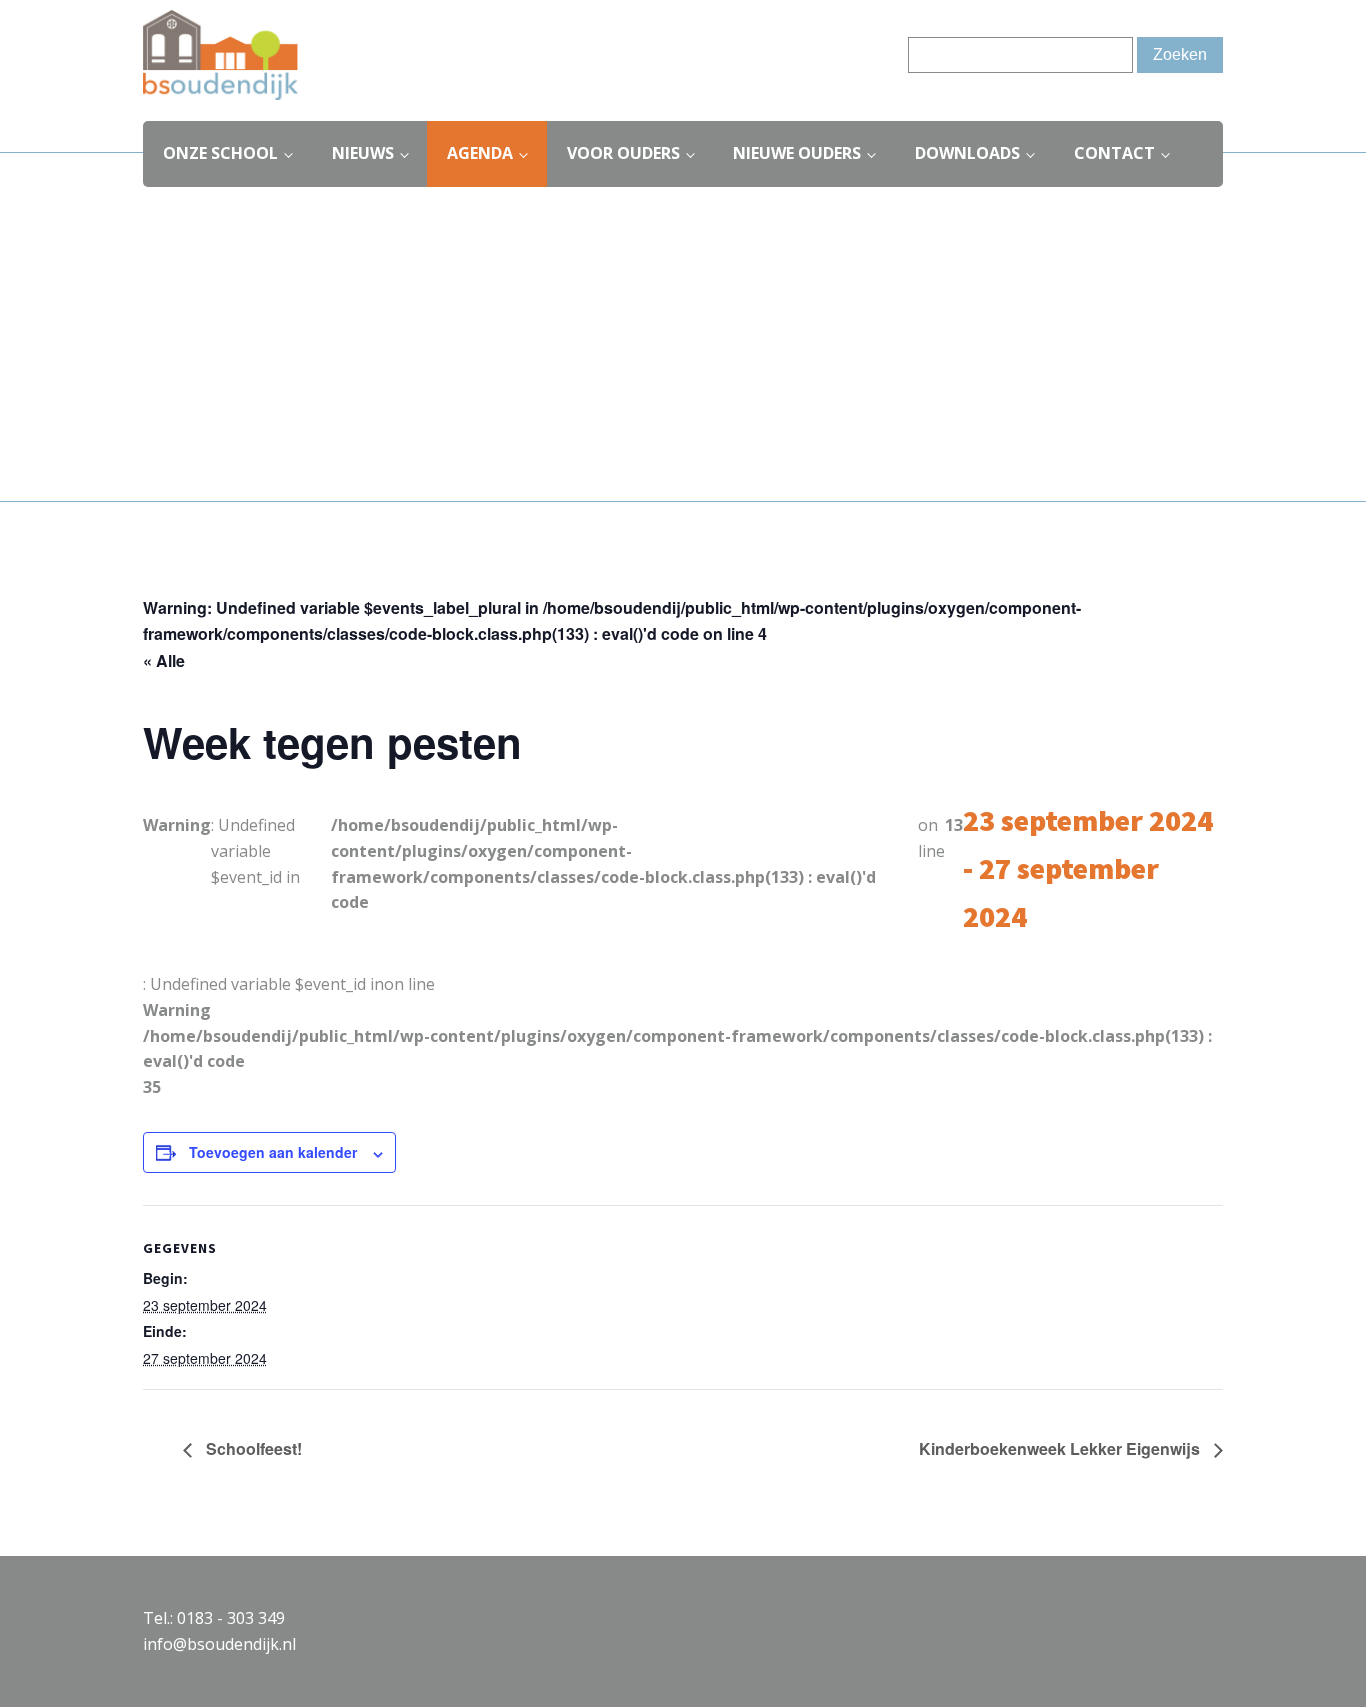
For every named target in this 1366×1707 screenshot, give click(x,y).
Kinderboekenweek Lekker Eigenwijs (1061, 1448)
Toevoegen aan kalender (273, 1152)
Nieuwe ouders (797, 153)
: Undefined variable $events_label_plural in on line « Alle (612, 634)
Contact (1114, 153)
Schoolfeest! (252, 1448)
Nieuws (363, 153)
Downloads (967, 153)
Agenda (480, 153)
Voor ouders (623, 153)
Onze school (220, 153)
